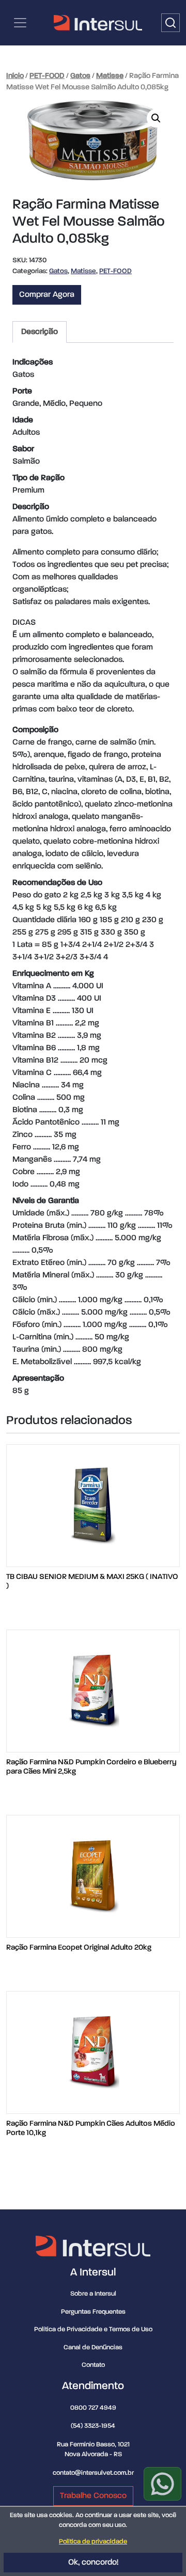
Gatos (80, 76)
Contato (93, 2365)
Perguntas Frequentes (93, 2312)
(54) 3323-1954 (93, 2426)
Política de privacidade (93, 2542)
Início (15, 76)
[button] (156, 118)
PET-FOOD (47, 76)
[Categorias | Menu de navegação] (20, 23)
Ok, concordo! (93, 2563)
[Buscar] (171, 23)
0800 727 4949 (93, 2408)
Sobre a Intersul (93, 2294)
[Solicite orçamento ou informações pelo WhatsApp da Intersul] (162, 2484)
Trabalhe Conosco (93, 2496)
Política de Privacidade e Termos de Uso (93, 2329)
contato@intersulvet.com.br (93, 2473)
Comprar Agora (47, 295)
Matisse (110, 76)
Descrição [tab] (40, 332)
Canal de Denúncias (93, 2348)
